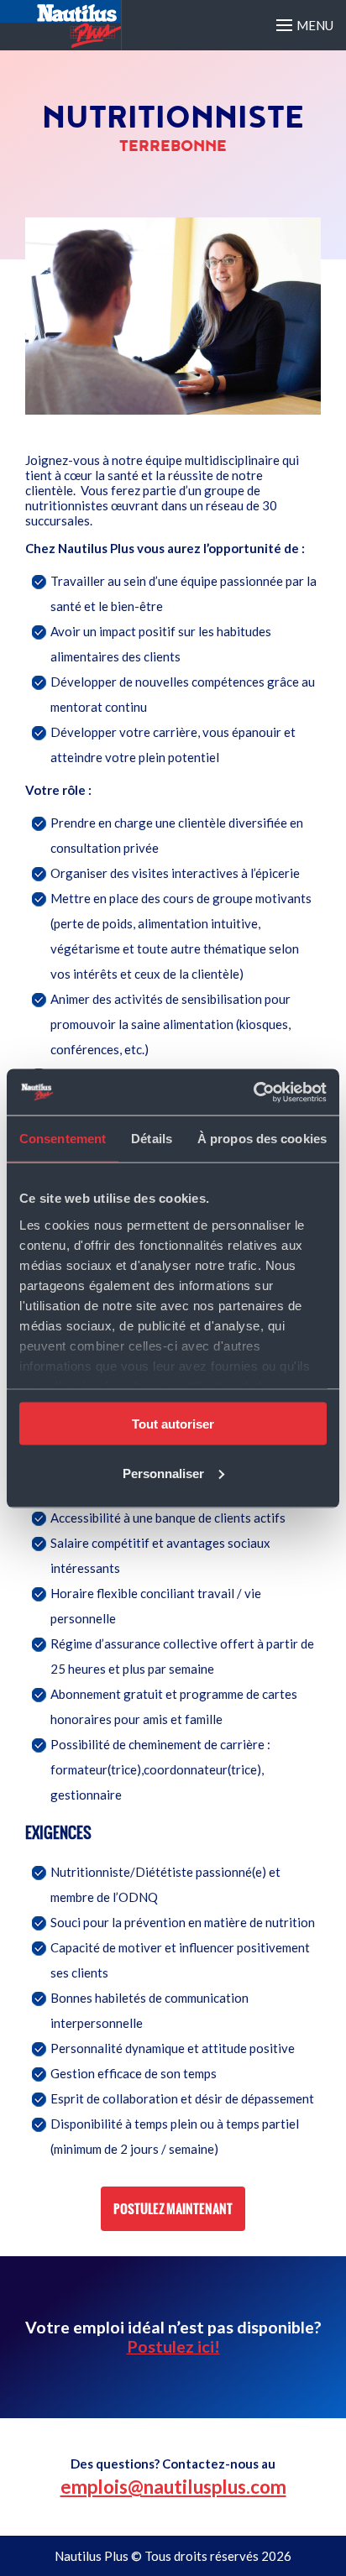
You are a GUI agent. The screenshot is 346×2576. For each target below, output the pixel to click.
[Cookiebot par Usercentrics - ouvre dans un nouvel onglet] (253, 1092)
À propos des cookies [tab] (262, 1139)
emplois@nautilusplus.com (173, 2487)
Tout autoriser (173, 1424)
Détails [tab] (152, 1139)
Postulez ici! (173, 2346)
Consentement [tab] (63, 1139)
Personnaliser (163, 1473)
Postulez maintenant (173, 2209)
